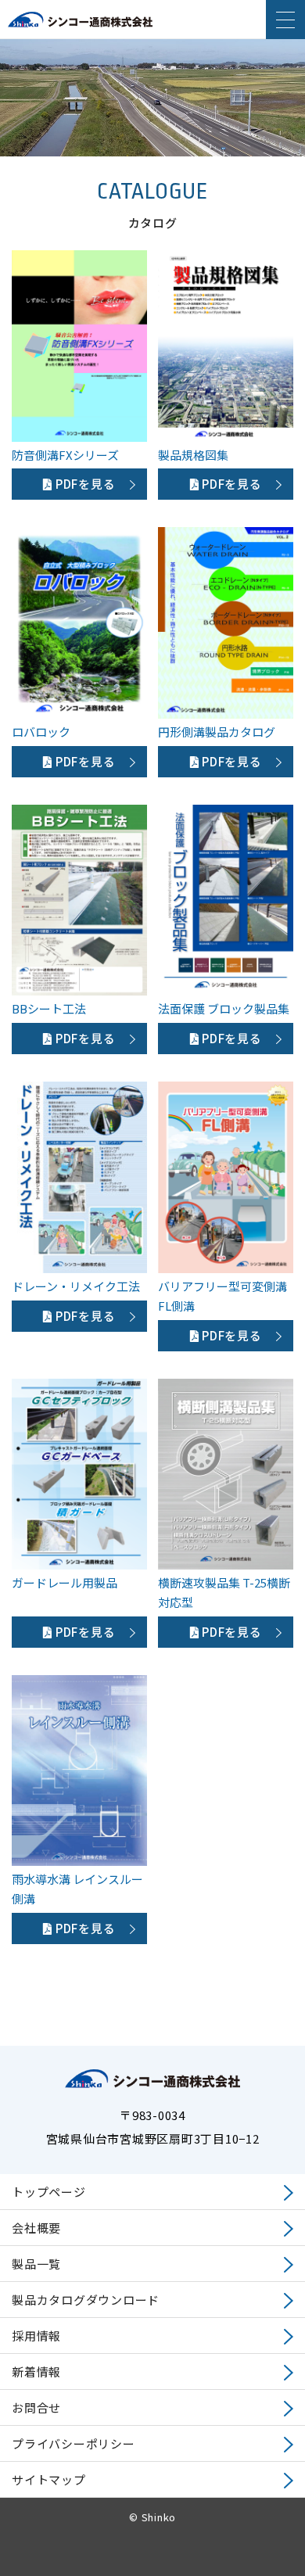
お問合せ (36, 2407)
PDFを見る (84, 484)
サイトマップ (49, 2479)
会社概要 (36, 2228)
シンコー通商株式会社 (80, 28)
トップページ (49, 2192)
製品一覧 (36, 2264)
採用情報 (36, 2336)
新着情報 (36, 2371)
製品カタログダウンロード (86, 2300)
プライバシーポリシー (74, 2443)
